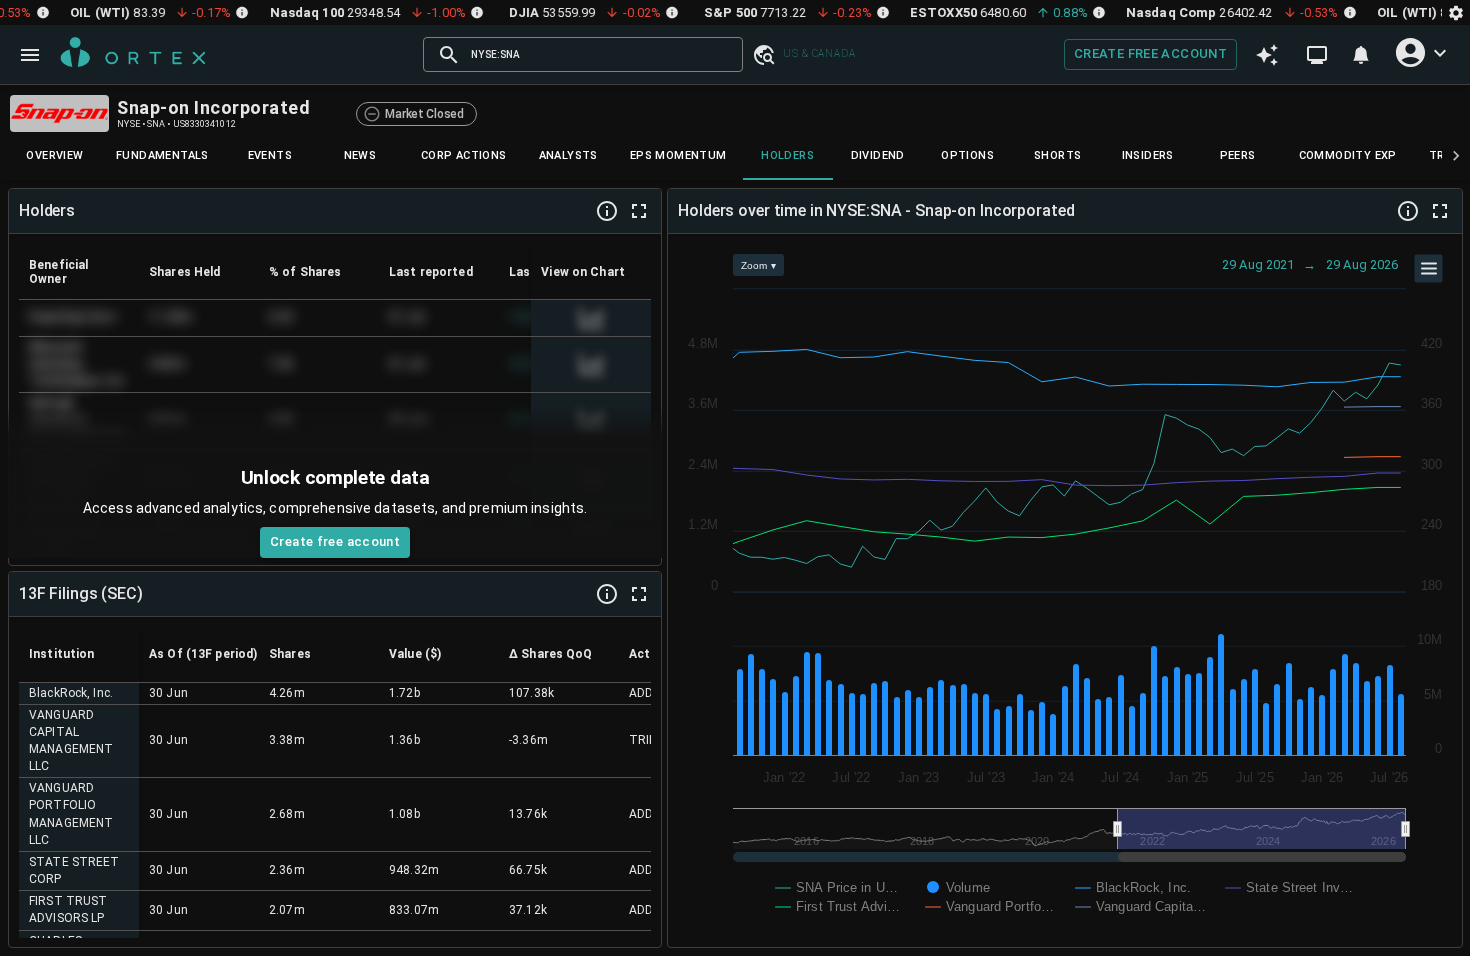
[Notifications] (1361, 55)
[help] (607, 211)
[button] (763, 54)
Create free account (1150, 53)
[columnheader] (79, 272)
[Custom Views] (1317, 55)
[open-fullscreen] (639, 211)
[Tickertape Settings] (1456, 12)
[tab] (55, 156)
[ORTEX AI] (1267, 55)
